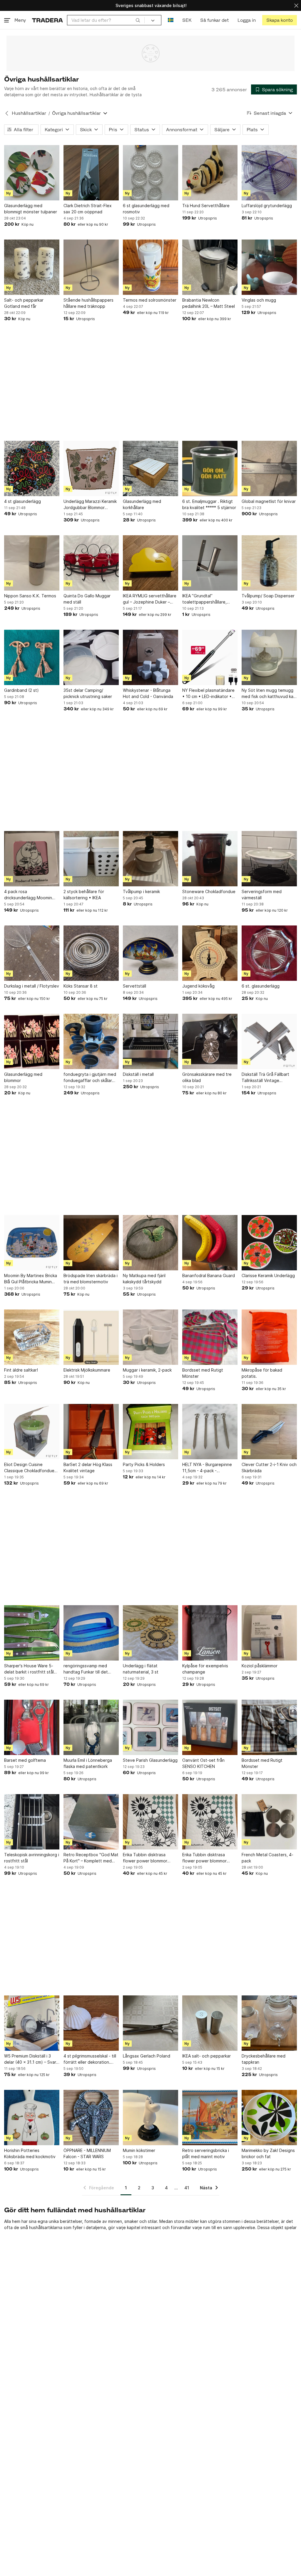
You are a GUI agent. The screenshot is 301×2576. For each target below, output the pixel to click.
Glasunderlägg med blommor (23, 1077)
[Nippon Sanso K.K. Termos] (32, 563)
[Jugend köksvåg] (210, 953)
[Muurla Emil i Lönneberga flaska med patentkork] (91, 1727)
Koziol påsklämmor (260, 1666)
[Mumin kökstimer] (150, 2118)
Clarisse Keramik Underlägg (268, 1275)
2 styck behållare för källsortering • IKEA (84, 895)
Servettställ (134, 986)
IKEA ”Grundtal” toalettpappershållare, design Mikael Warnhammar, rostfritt (209, 599)
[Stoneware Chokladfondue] (210, 859)
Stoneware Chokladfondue (209, 891)
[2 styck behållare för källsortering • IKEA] (91, 859)
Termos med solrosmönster (150, 300)
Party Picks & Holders (144, 1464)
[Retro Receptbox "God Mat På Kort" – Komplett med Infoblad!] (91, 1822)
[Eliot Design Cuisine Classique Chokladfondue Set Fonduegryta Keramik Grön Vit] (32, 1432)
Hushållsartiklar (29, 113)
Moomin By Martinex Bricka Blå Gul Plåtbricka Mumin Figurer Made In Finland (31, 1279)
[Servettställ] (150, 953)
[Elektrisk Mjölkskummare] (91, 1337)
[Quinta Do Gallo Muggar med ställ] (91, 563)
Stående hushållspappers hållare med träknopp (88, 303)
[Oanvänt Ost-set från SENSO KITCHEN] (210, 1727)
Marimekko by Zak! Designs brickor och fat (268, 2153)
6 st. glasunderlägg (261, 986)
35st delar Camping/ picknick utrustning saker (88, 693)
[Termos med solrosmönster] (150, 267)
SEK (187, 20)
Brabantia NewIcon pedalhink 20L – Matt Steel (209, 303)
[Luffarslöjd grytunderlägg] (269, 173)
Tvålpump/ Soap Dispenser (268, 596)
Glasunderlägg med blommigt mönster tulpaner (31, 209)
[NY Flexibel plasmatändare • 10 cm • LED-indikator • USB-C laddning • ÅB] (210, 657)
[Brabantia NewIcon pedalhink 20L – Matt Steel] (210, 267)
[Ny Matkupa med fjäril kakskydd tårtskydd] (150, 1243)
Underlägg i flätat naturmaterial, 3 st (141, 1669)
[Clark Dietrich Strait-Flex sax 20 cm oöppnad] (91, 173)
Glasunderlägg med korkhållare (142, 504)
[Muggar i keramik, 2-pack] (150, 1337)
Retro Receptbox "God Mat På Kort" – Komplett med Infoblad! (91, 1858)
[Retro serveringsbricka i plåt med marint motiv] (210, 2118)
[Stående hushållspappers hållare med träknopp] (91, 267)
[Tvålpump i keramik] (150, 859)
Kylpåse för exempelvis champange (205, 1669)
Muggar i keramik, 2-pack (147, 1370)
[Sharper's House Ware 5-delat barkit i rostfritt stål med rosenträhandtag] (32, 1633)
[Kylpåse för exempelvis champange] (210, 1633)
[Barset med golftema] (32, 1727)
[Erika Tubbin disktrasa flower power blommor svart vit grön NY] (150, 1822)
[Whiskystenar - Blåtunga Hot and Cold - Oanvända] (150, 657)
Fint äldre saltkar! (21, 1370)
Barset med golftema (25, 1760)
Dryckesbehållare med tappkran (264, 2059)
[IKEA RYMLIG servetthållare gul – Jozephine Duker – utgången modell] (150, 563)
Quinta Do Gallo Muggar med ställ (87, 599)
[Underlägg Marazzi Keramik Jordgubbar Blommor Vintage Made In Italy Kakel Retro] (91, 468)
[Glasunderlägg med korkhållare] (150, 468)
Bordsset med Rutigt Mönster (203, 1373)
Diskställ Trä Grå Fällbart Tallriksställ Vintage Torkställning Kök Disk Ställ (268, 1078)
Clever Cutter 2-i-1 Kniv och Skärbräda (269, 1468)
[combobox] (106, 20)
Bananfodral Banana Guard (209, 1275)
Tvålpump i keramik (141, 891)
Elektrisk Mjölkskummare (87, 1370)
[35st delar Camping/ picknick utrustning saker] (91, 657)
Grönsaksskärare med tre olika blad (207, 1077)
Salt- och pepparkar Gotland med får (24, 303)
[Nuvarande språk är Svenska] (171, 20)
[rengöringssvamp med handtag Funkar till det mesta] (91, 1633)
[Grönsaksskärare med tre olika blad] (210, 1041)
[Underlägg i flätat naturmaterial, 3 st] (150, 1633)
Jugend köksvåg (198, 986)
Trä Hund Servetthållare (206, 206)
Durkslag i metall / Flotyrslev (32, 986)
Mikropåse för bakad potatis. (262, 1373)
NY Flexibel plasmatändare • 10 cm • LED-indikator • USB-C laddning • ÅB (208, 694)
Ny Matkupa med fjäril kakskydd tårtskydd (144, 1279)
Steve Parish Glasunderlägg (150, 1760)
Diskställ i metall (138, 1074)
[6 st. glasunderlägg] (269, 953)
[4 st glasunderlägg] (32, 468)
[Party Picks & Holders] (150, 1432)
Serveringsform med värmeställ (262, 895)
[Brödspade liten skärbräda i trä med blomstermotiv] (91, 1243)
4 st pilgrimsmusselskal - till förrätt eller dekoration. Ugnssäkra (90, 2059)
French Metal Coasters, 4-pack (267, 1858)
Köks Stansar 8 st (81, 986)
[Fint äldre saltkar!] (32, 1337)
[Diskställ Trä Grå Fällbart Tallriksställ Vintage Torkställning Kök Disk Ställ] (269, 1041)
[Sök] (138, 20)
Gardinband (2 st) (21, 690)
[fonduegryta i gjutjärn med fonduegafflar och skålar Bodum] (91, 1041)
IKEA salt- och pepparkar (206, 2056)
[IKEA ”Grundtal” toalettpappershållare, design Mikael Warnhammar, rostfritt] (210, 563)
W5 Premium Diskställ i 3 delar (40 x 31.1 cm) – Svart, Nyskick (32, 2059)
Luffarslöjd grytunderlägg (267, 206)
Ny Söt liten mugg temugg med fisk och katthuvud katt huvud (269, 694)
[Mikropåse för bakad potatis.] (269, 1337)
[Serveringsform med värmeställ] (269, 859)
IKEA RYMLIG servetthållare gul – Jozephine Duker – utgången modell (150, 599)
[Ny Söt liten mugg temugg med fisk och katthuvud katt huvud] (269, 657)
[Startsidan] (47, 20)
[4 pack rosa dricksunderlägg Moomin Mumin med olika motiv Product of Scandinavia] (32, 859)
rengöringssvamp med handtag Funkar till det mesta (86, 1669)
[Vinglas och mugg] (269, 267)
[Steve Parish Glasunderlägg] (150, 1727)
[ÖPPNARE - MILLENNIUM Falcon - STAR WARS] (91, 2118)
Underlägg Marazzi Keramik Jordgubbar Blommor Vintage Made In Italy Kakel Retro (90, 505)
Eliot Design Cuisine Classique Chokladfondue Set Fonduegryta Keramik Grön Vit (29, 1468)
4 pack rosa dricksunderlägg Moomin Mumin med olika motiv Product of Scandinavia (28, 895)
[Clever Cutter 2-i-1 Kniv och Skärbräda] (269, 1432)
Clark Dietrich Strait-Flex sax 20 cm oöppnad (88, 209)
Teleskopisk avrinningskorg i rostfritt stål (32, 1858)
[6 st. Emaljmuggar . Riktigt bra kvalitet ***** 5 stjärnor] (210, 468)
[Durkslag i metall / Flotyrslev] (32, 953)
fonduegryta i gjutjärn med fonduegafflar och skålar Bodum (90, 1078)
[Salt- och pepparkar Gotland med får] (32, 267)
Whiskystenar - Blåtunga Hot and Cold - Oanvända (148, 693)
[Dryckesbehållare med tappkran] (269, 2023)
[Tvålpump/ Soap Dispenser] (269, 563)
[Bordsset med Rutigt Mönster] (210, 1337)
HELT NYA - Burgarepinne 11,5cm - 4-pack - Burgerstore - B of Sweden (209, 1468)
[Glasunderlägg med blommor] (32, 1041)
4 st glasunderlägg (22, 501)
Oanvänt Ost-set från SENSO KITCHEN (203, 1763)
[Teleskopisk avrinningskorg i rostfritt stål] (32, 1822)
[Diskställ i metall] (150, 1041)
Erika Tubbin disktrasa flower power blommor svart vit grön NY (145, 1858)
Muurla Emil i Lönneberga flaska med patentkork (88, 1763)
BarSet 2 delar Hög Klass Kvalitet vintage (88, 1468)
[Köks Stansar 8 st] (91, 953)
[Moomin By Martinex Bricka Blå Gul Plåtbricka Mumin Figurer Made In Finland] (32, 1243)
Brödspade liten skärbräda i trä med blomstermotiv (91, 1279)
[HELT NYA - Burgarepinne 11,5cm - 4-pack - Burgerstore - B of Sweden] (210, 1432)
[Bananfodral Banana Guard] (210, 1243)
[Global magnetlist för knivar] (269, 468)
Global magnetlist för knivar (269, 501)
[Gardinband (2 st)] (32, 657)
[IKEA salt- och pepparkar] (210, 2023)
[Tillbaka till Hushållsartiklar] (7, 113)
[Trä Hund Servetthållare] (210, 173)
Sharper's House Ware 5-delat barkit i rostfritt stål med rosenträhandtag (29, 1669)
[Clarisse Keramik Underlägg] (269, 1243)
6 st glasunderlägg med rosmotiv (146, 209)
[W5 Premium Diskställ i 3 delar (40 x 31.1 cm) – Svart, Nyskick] (32, 2023)
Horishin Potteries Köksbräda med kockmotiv (30, 2153)
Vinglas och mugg (259, 300)
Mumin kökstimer (139, 2150)
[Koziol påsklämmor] (269, 1633)
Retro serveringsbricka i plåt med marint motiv (206, 2153)
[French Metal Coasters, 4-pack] (269, 1822)
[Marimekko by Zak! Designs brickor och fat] (269, 2118)
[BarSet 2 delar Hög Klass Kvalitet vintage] (91, 1432)
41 (187, 2188)
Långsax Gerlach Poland (147, 2056)
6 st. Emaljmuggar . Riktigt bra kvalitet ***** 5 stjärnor (209, 504)
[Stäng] (296, 5)
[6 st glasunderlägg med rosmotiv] (150, 173)
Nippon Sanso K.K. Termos (30, 596)
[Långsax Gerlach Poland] (150, 2023)
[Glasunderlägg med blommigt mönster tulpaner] (32, 173)
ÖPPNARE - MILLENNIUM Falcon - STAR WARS (87, 2153)
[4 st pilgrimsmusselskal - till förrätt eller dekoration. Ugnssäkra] (91, 2023)
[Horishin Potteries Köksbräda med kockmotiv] (32, 2118)
